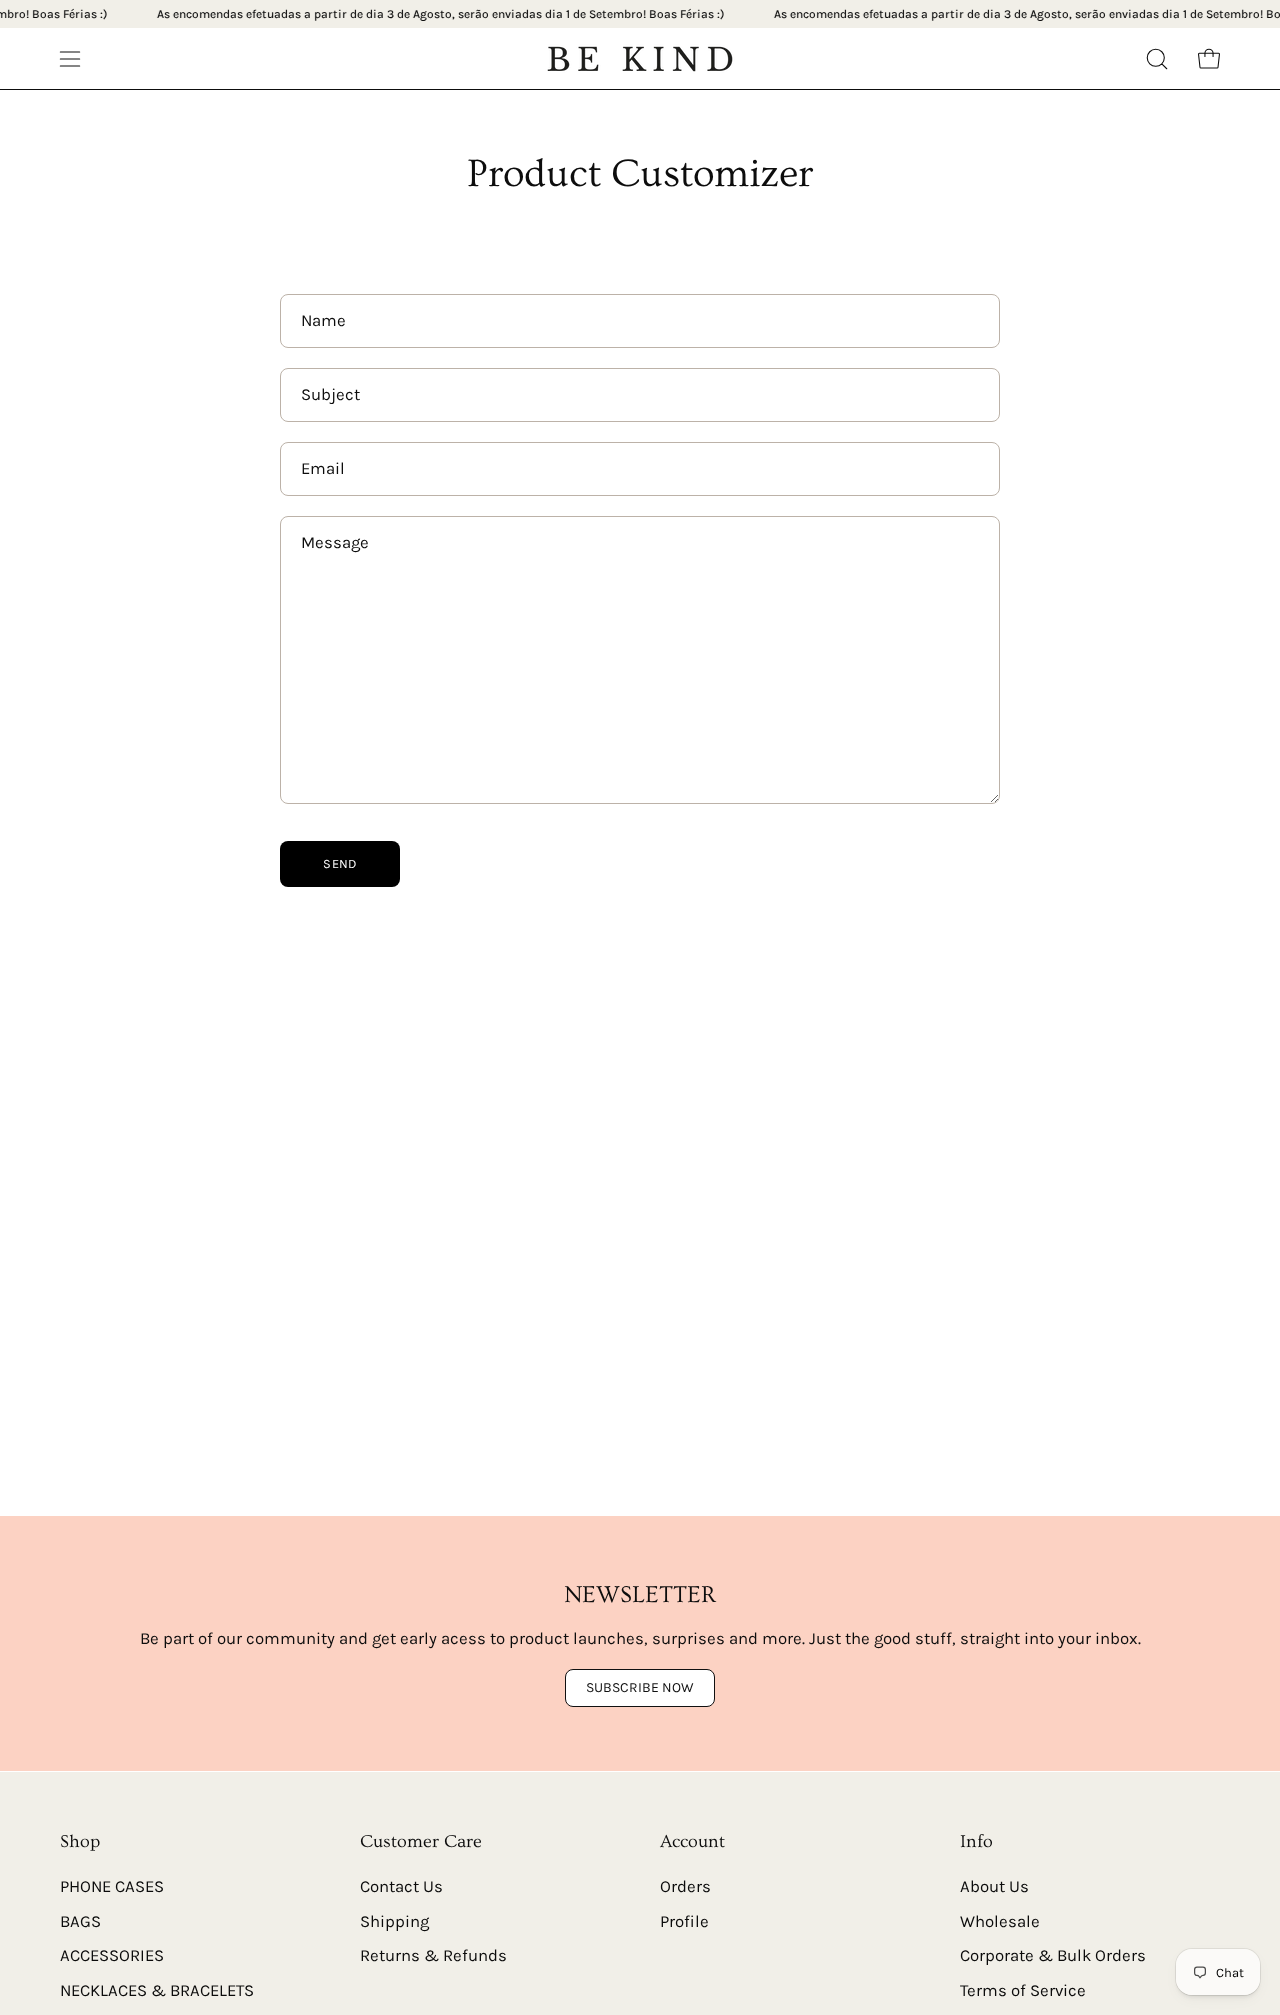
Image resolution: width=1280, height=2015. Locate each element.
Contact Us (401, 1886)
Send (339, 863)
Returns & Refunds (433, 1955)
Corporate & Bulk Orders (1053, 1955)
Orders (685, 1886)
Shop (80, 1842)
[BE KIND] (640, 59)
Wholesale (1000, 1920)
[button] (1157, 59)
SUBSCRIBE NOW (640, 1688)
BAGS (80, 1920)
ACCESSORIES (112, 1955)
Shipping (394, 1920)
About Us (994, 1886)
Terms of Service (1023, 1990)
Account (692, 1842)
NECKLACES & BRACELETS (157, 1990)
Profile (684, 1920)
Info (976, 1842)
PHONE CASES (112, 1886)
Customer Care (421, 1842)
